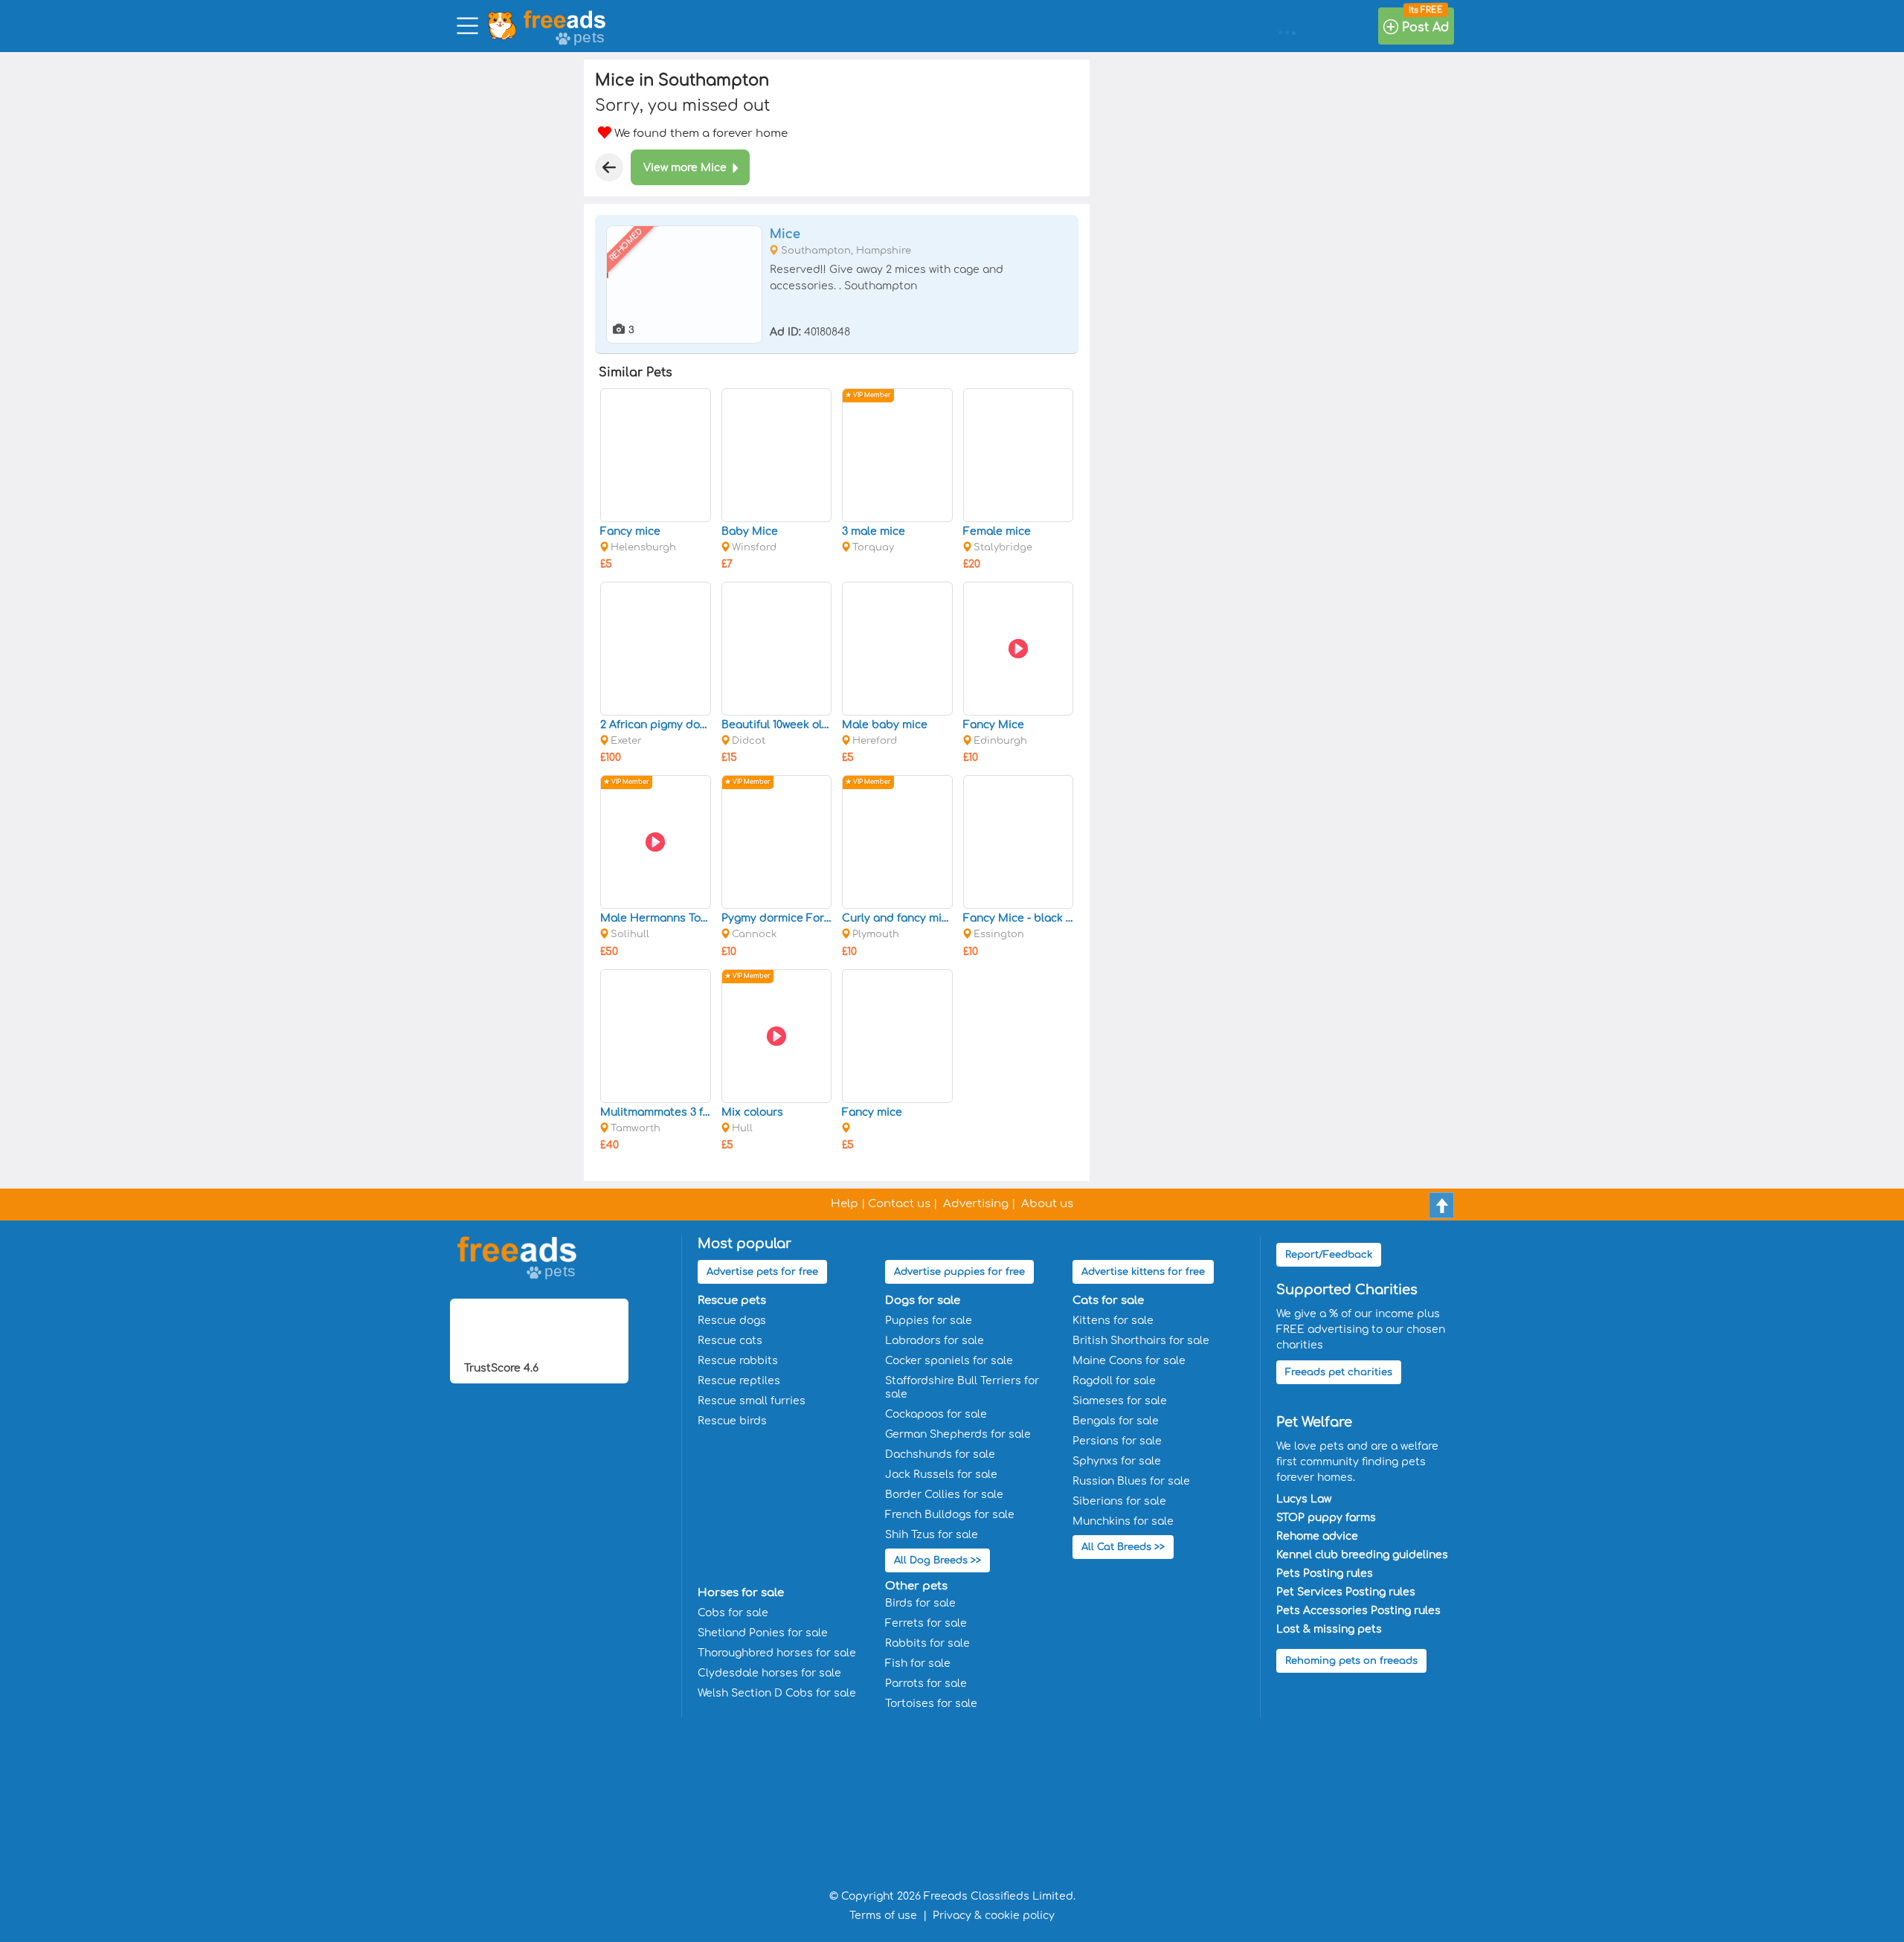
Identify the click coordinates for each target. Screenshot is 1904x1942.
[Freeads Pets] (565, 19)
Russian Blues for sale (1131, 1481)
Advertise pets (762, 1272)
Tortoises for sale (931, 1704)
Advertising (976, 1204)
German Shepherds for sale (958, 1434)
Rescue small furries (752, 1401)
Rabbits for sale (927, 1643)
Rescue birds (732, 1421)
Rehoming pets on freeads (1351, 1661)
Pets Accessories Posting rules (1358, 1611)
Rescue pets (732, 1300)
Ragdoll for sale (1114, 1381)
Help (845, 1204)
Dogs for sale (923, 1300)
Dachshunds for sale (940, 1454)
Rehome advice (1317, 1536)
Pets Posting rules (1325, 1573)
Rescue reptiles (739, 1381)
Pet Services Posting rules (1346, 1592)
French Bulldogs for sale (950, 1515)
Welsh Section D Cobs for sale (777, 1693)
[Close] (609, 167)
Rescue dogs (732, 1321)
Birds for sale (920, 1603)
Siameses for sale (1120, 1401)
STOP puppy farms (1326, 1518)
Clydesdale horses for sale (769, 1673)
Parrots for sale (926, 1684)
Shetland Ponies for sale (763, 1633)
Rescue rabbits (738, 1361)
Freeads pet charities (1339, 1372)
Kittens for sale (1113, 1321)
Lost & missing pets (1329, 1629)
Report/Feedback (1329, 1255)
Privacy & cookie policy (994, 1916)
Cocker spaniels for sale (949, 1361)
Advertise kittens (1143, 1272)
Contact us (899, 1204)
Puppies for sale (929, 1321)
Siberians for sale (1119, 1501)
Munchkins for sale (1123, 1521)
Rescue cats (730, 1341)
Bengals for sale (1116, 1421)
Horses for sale (741, 1593)
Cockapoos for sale (936, 1414)
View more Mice (685, 168)
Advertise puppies (959, 1272)
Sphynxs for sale (1117, 1461)
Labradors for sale (935, 1341)
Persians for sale (1117, 1441)
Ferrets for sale (926, 1623)
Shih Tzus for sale (932, 1535)
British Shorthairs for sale (1141, 1341)
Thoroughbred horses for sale (777, 1653)
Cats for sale (1108, 1300)
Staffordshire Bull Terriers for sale (962, 1388)
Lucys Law (1304, 1499)
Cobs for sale (733, 1613)
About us (1047, 1204)
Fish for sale (918, 1663)
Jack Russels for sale (941, 1475)
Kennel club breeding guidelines (1362, 1555)
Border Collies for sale (944, 1495)
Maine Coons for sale (1129, 1361)
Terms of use (883, 1916)
